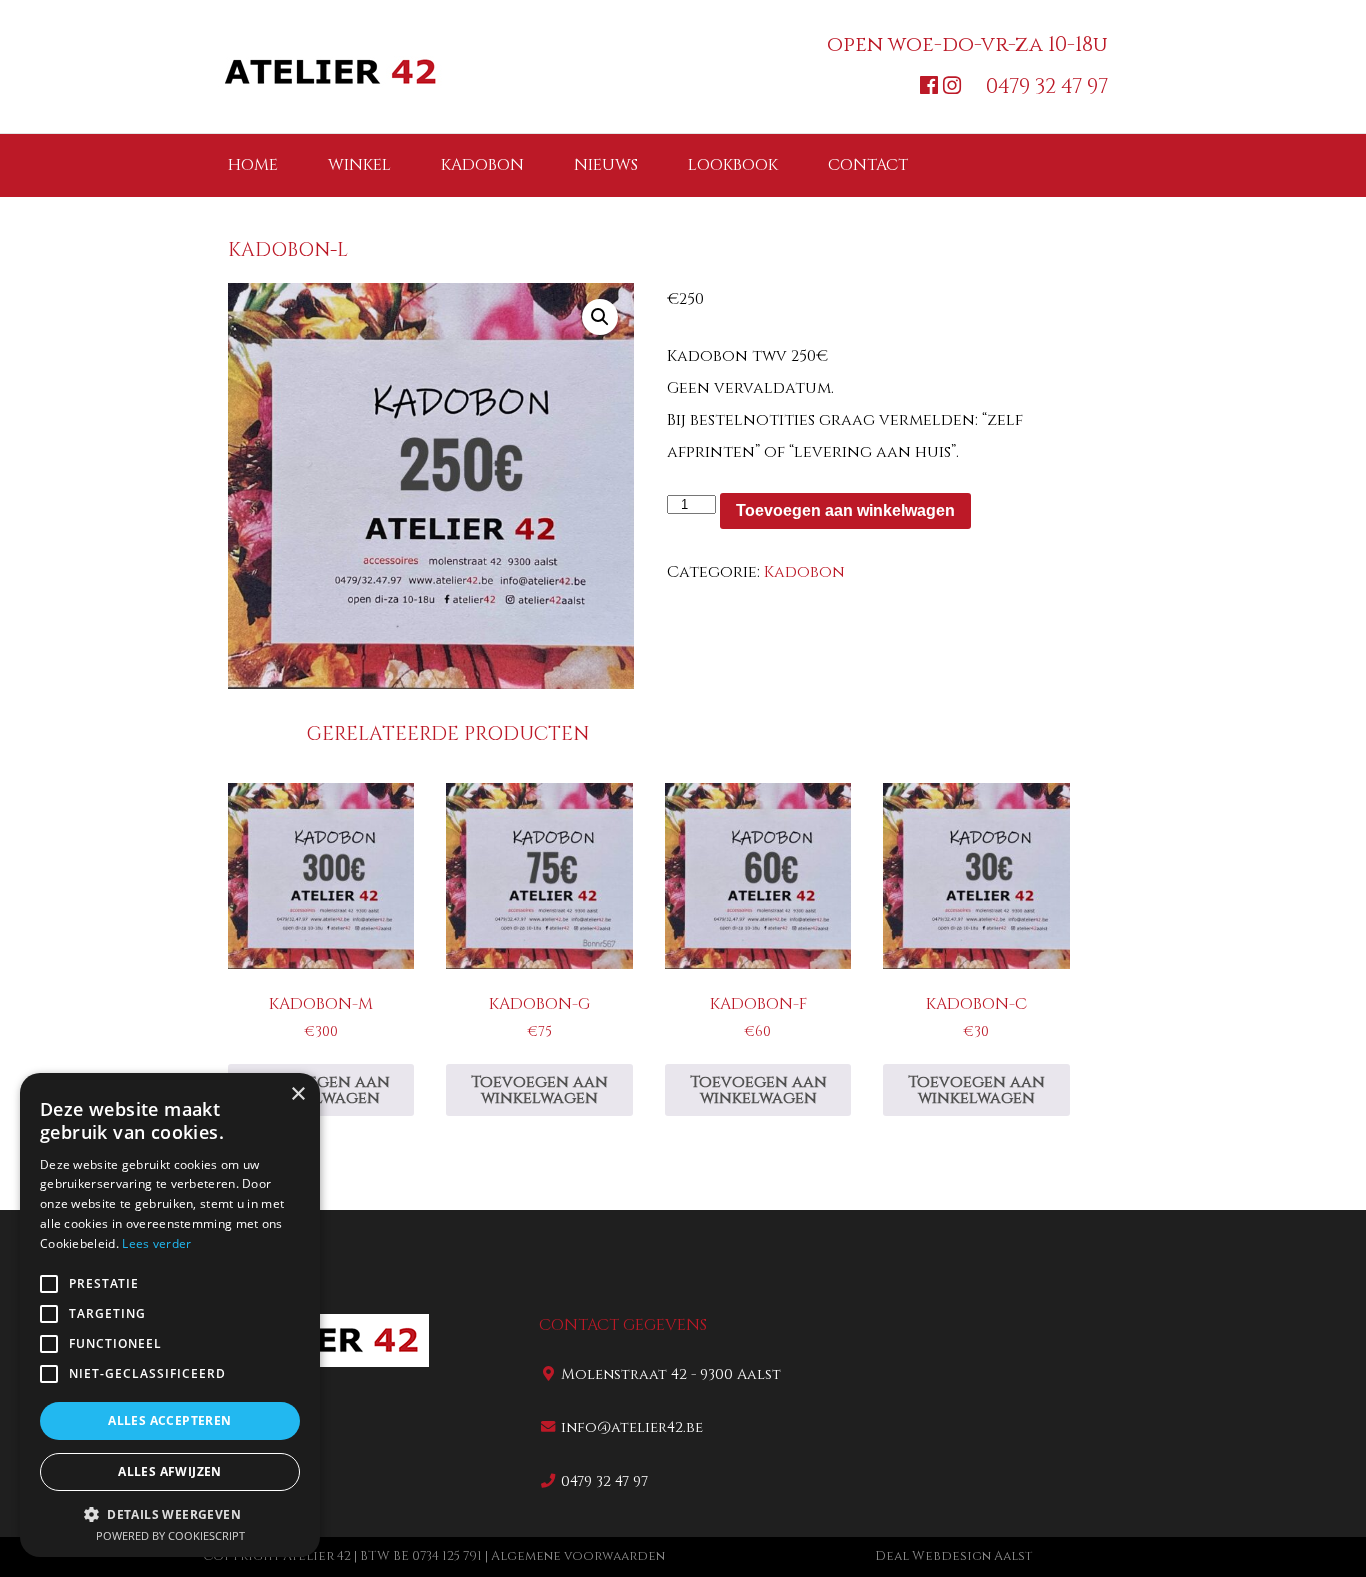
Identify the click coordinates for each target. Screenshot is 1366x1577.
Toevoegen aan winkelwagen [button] (321, 1090)
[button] (600, 317)
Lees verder (156, 1243)
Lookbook (733, 165)
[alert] (170, 1315)
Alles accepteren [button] (169, 1420)
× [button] (297, 1094)
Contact (868, 165)
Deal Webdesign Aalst (953, 1556)
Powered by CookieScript (170, 1535)
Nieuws (606, 165)
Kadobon (482, 165)
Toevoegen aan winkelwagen (845, 510)
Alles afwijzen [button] (170, 1471)
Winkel (359, 165)
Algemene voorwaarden (578, 1556)
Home (253, 165)
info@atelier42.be (632, 1427)
